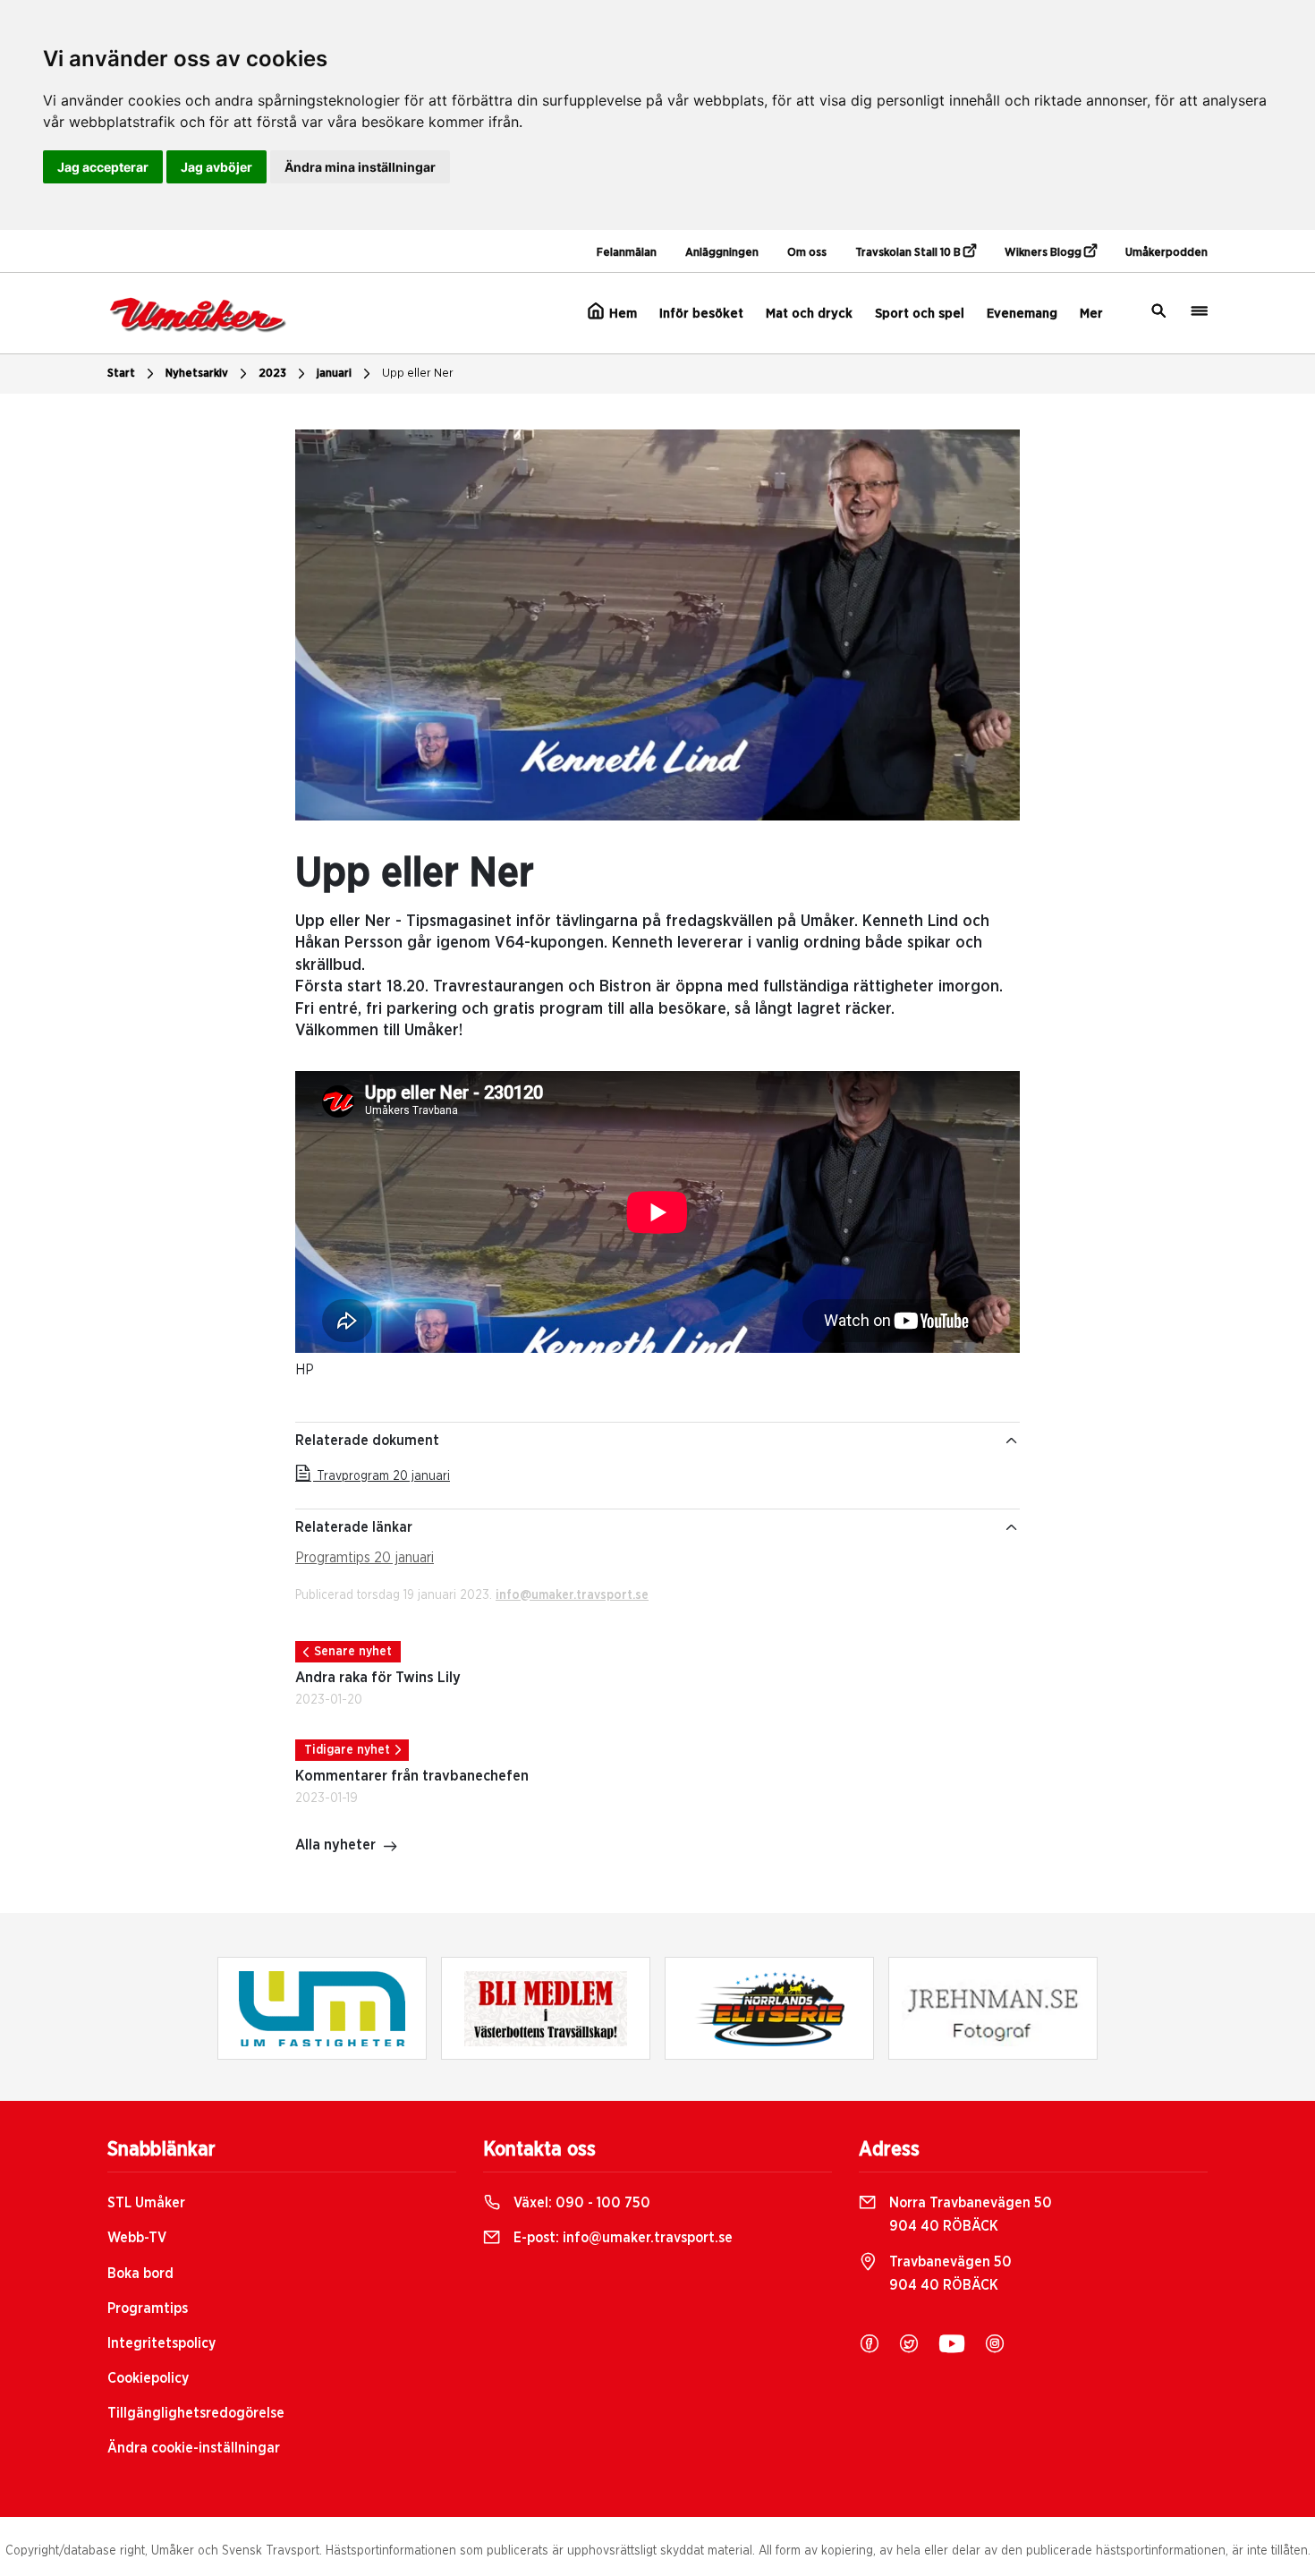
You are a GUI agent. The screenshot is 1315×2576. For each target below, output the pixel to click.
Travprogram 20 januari (382, 1476)
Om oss (807, 253)
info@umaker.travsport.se (572, 1595)
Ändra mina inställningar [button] (360, 167)
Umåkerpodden (1167, 253)
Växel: (580, 2203)
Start (121, 374)
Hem (621, 314)
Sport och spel (920, 314)
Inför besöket (701, 314)
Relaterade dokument (367, 1441)
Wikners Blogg (1044, 253)
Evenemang (1022, 314)
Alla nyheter (335, 1845)
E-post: (621, 2238)
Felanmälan (627, 253)
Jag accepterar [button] (103, 167)
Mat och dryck (809, 314)
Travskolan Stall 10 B (909, 253)
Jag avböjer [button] (216, 167)
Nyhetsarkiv (197, 374)
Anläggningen (722, 253)
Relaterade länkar (354, 1527)
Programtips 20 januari (365, 1558)
